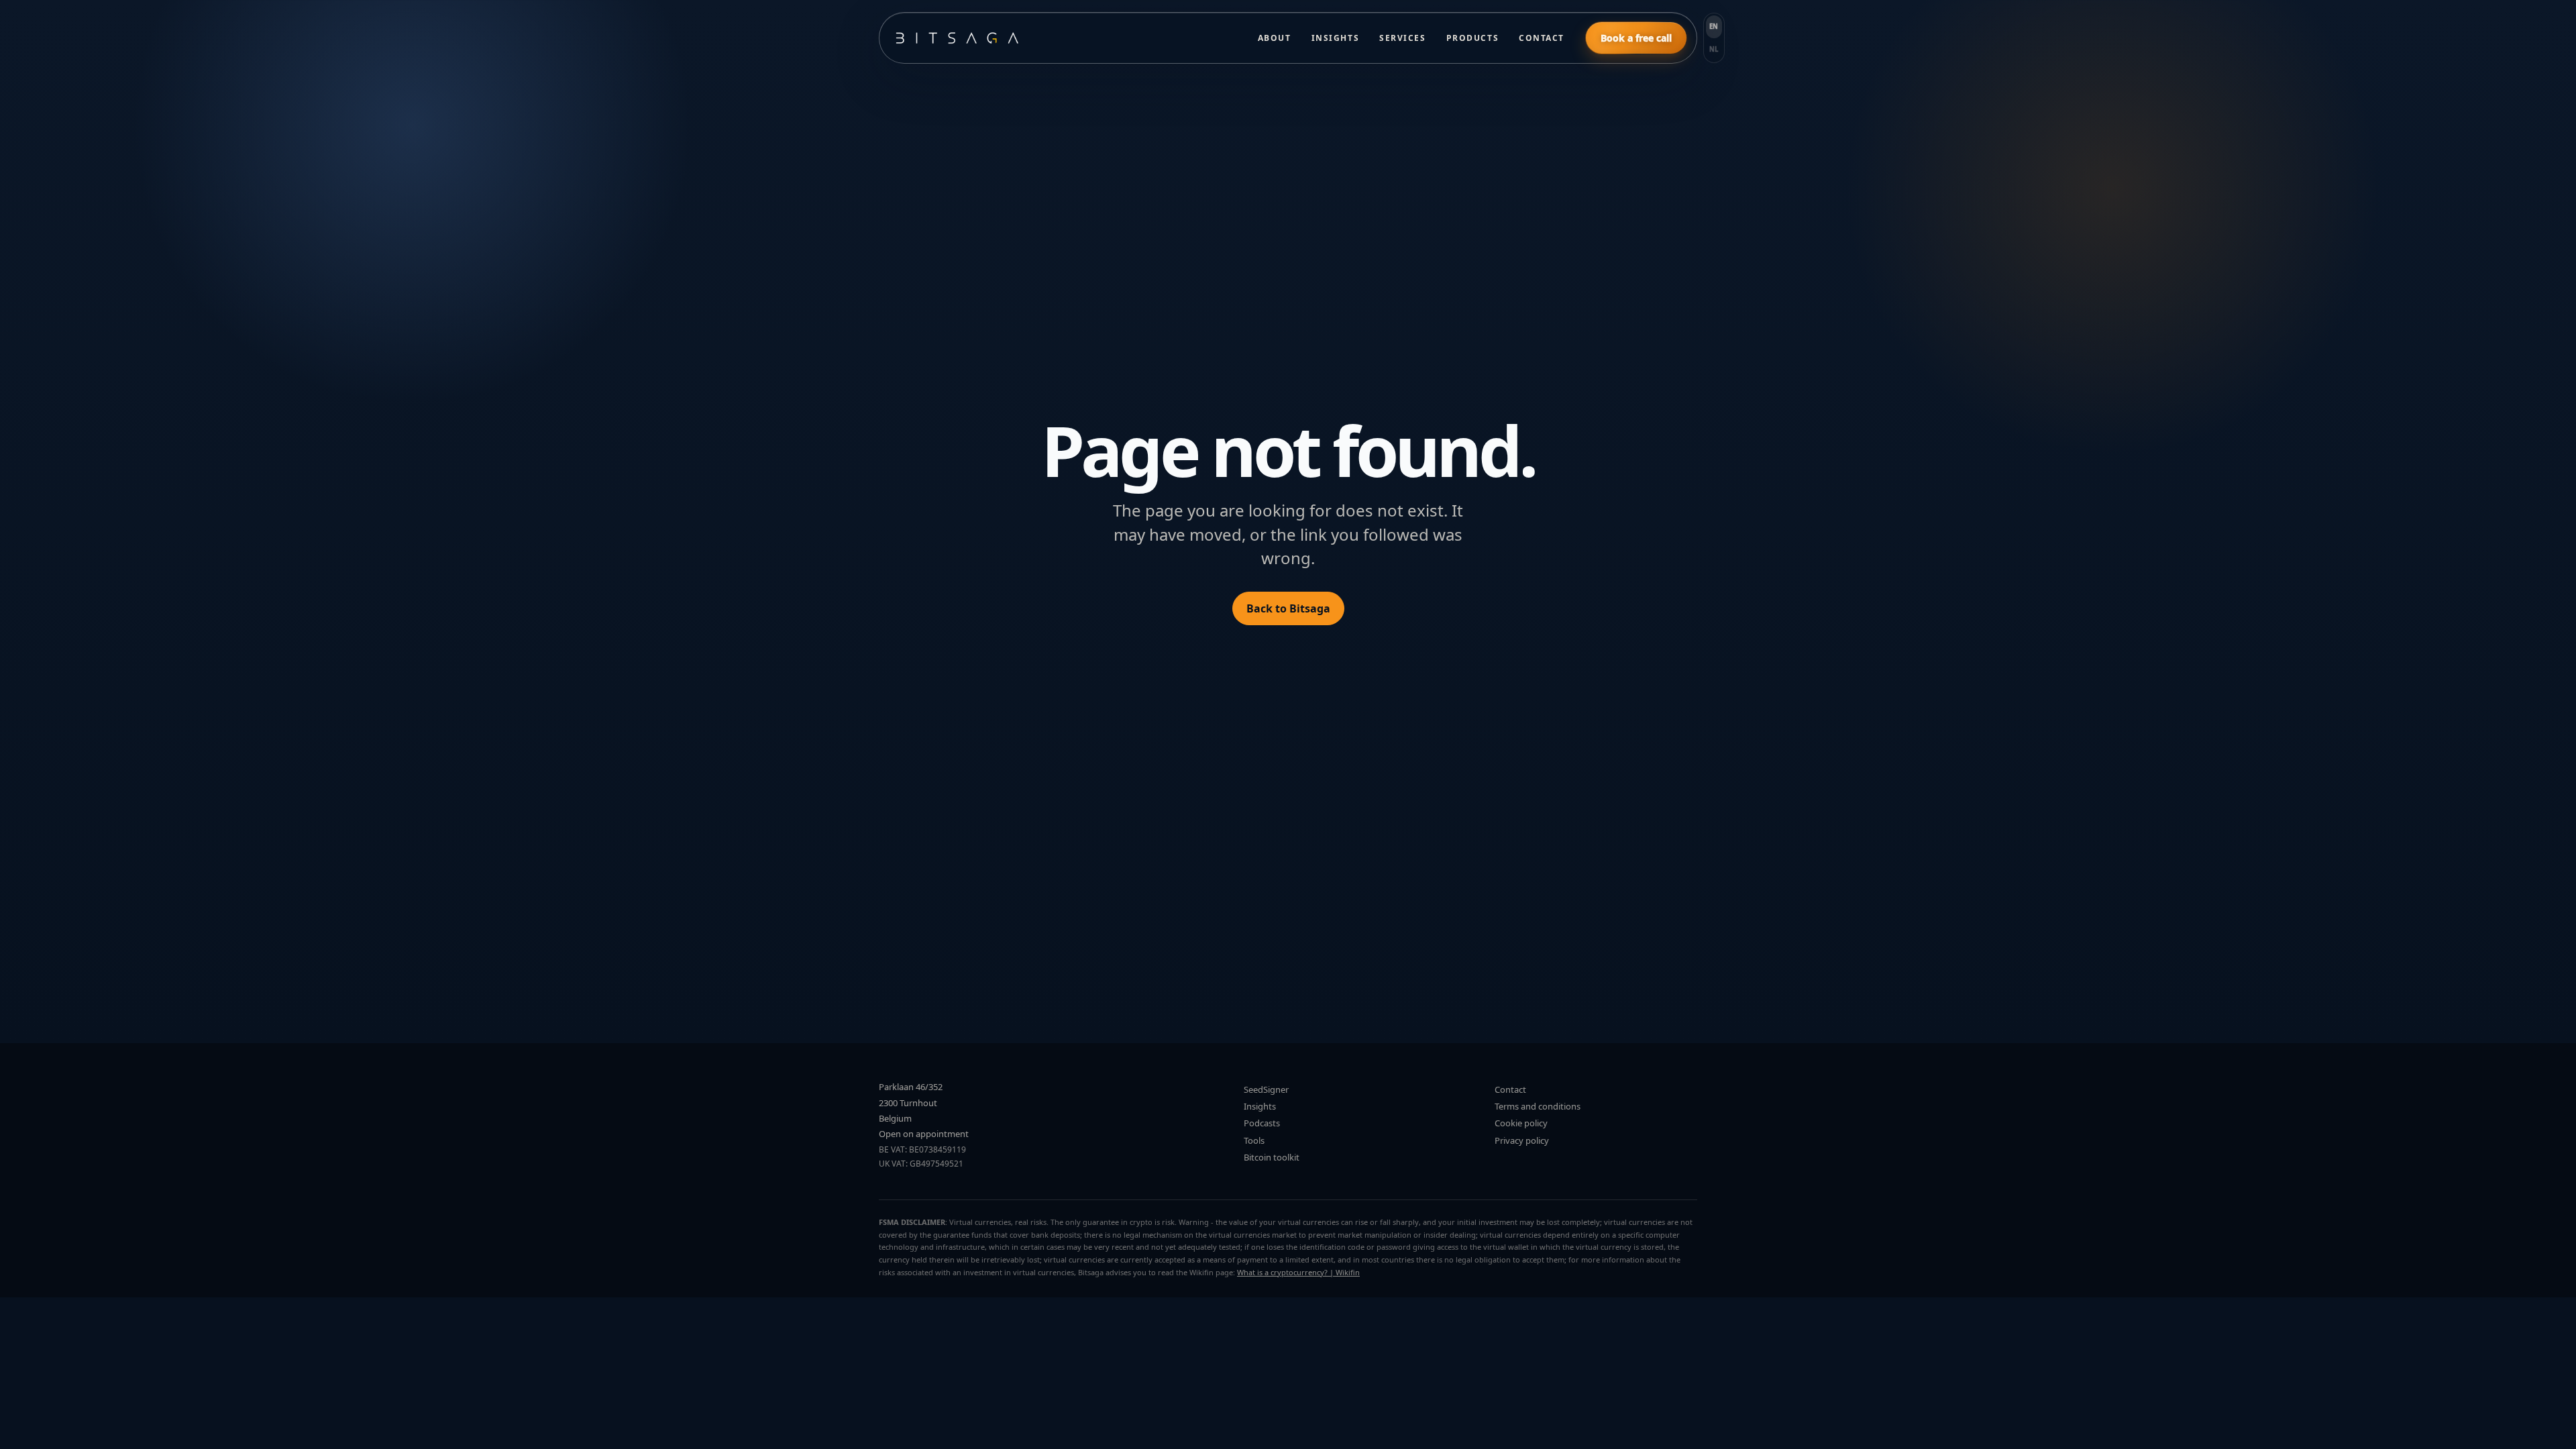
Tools (1254, 1140)
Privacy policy (1522, 1140)
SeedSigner (1266, 1089)
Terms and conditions (1538, 1106)
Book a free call (1636, 38)
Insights (1335, 38)
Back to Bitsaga (1288, 608)
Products (1472, 38)
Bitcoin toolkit (1272, 1157)
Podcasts (1262, 1123)
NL (1714, 49)
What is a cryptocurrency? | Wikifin (1298, 1272)
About (1275, 38)
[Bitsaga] (1063, 38)
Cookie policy (1521, 1123)
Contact (1542, 38)
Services (1402, 38)
